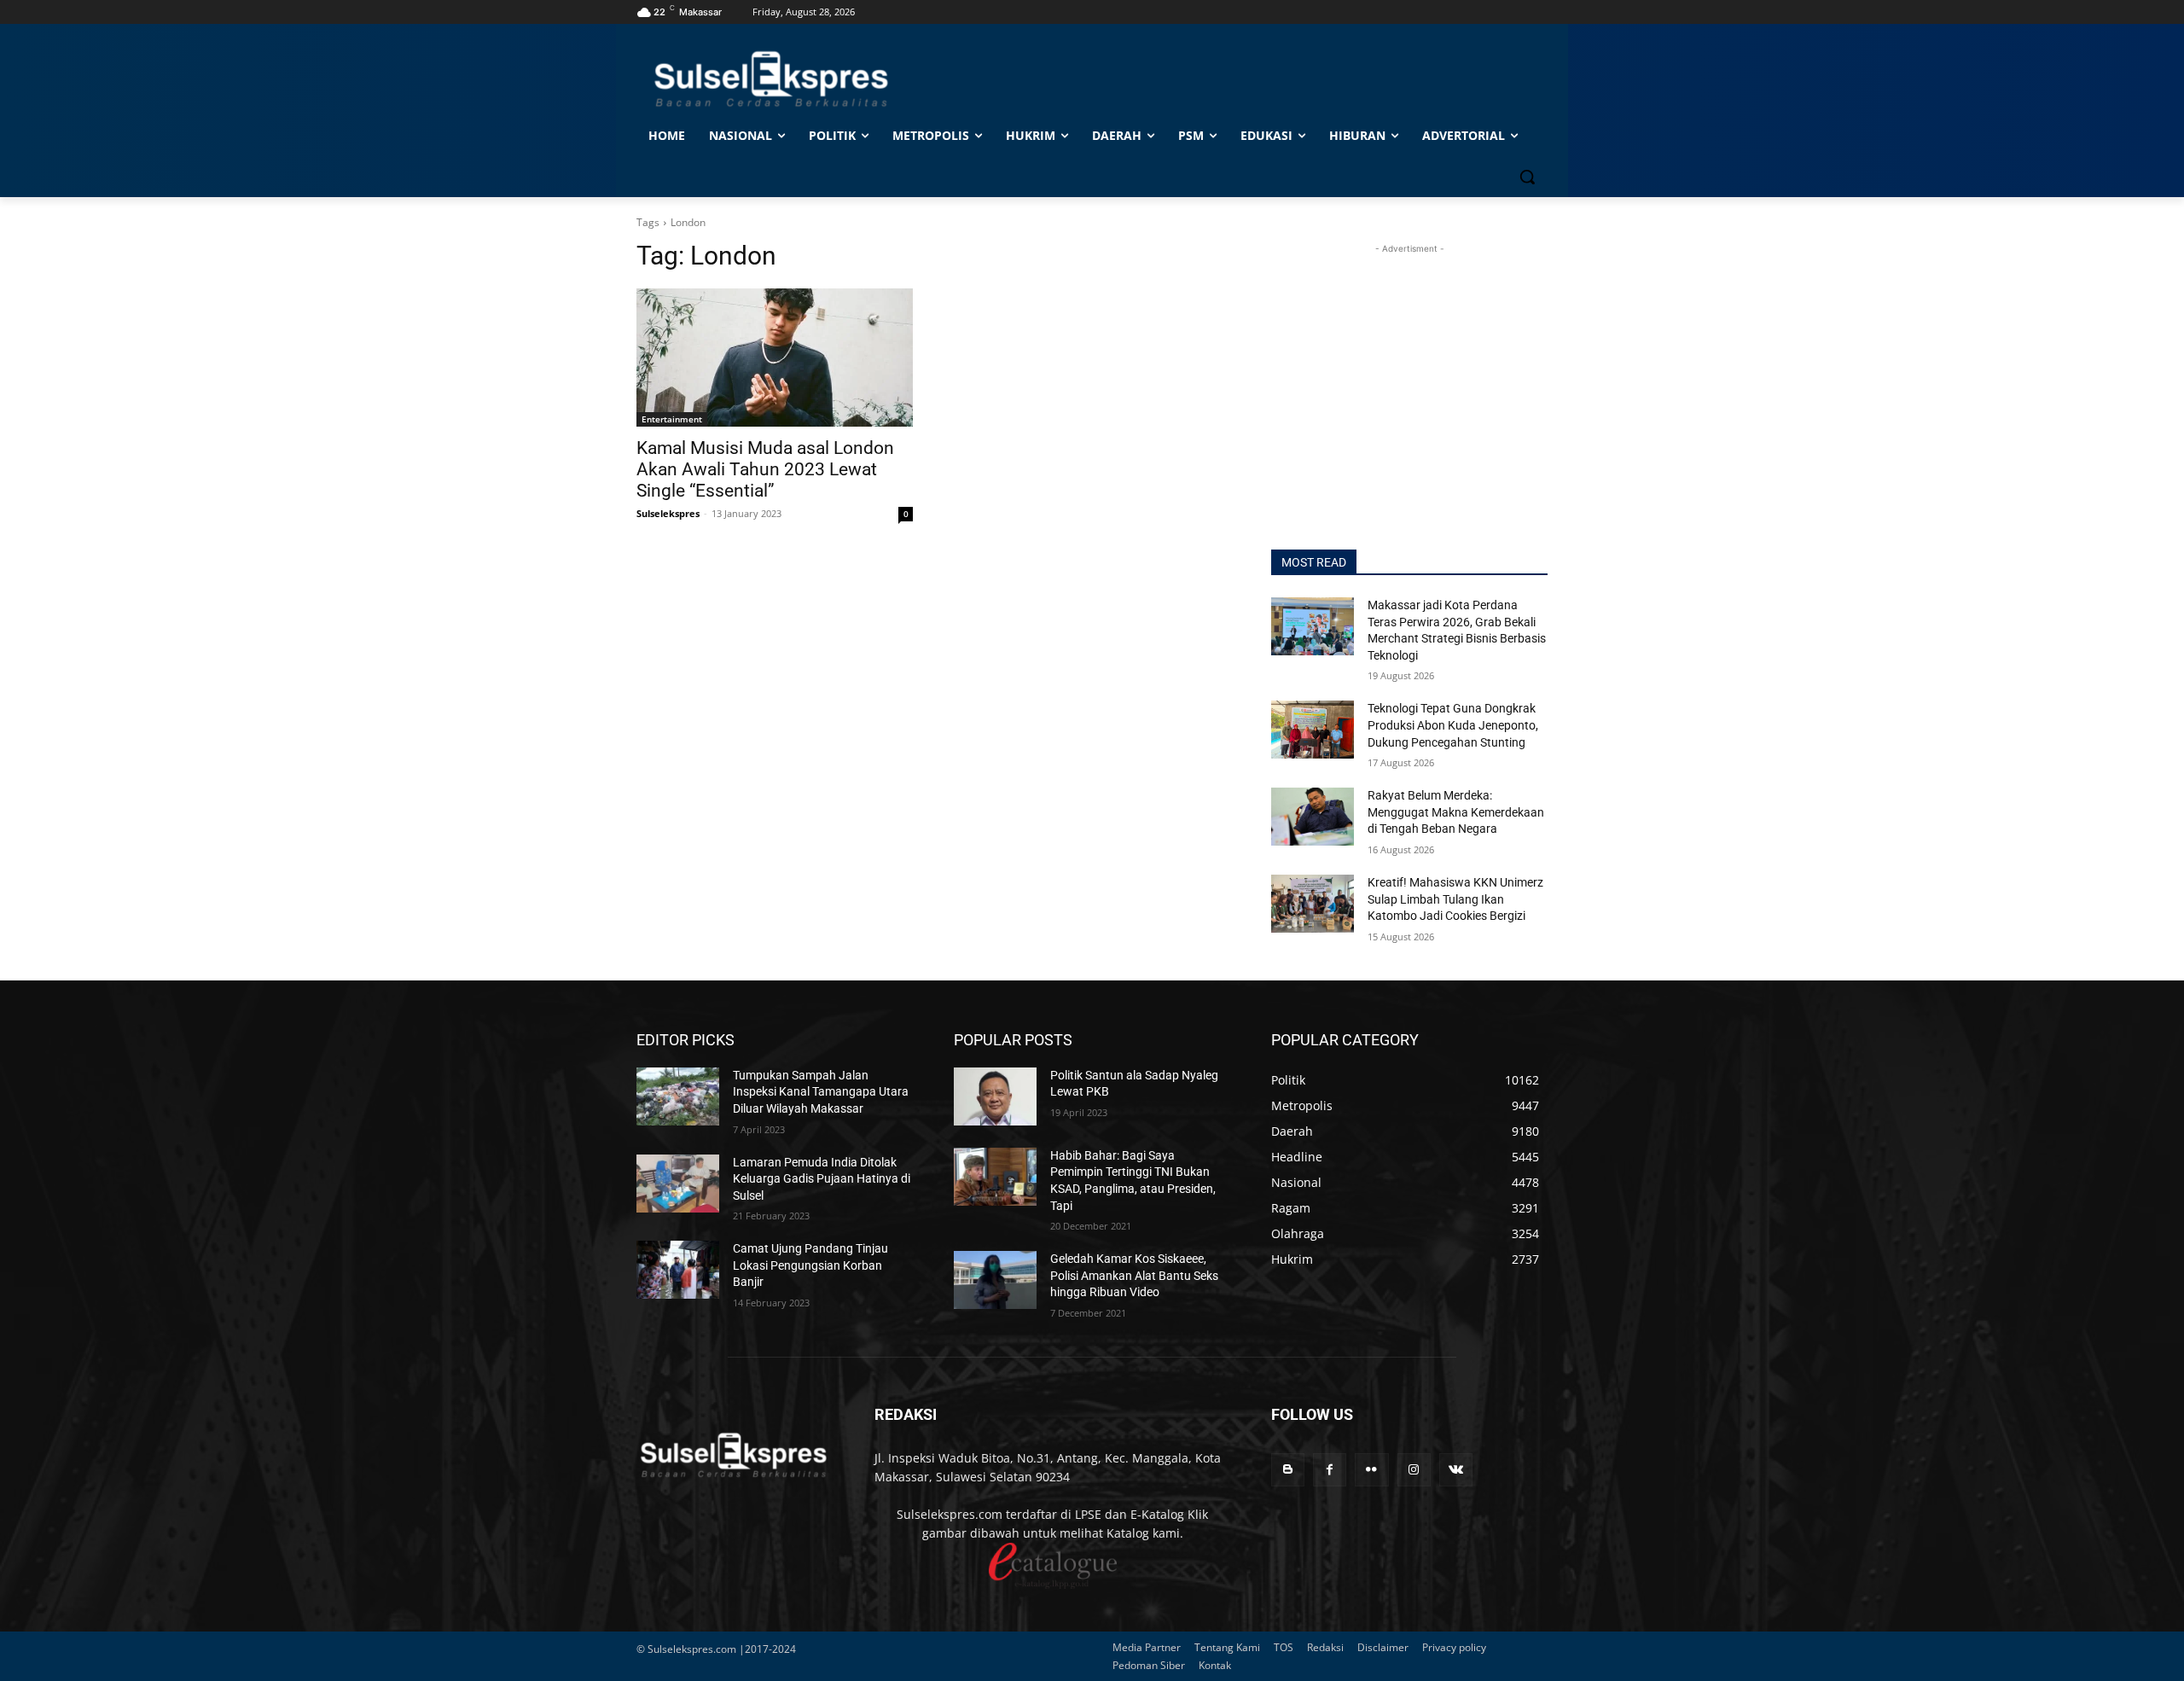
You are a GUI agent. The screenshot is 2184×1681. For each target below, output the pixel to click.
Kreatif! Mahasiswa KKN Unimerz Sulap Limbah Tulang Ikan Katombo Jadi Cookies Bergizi (1455, 899)
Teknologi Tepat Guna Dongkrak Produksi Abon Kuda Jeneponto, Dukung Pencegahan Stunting (1453, 725)
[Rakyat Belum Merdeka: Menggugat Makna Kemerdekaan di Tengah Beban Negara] (1313, 817)
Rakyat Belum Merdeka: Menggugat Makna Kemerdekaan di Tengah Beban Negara (1456, 812)
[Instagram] (1414, 1470)
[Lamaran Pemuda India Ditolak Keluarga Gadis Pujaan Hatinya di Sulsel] (678, 1184)
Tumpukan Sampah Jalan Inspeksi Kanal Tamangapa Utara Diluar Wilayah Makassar (821, 1092)
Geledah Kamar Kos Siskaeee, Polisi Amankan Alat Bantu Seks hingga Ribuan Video (1134, 1275)
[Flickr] (1371, 1470)
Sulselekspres (668, 513)
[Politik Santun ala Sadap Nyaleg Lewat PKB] (995, 1096)
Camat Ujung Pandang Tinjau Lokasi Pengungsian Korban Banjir (810, 1265)
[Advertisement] (1409, 364)
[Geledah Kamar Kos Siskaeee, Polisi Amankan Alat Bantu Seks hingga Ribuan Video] (995, 1280)
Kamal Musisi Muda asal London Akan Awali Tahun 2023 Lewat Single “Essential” (765, 469)
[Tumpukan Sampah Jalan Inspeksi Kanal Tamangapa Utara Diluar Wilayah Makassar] (678, 1096)
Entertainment (672, 419)
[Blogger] (1288, 1470)
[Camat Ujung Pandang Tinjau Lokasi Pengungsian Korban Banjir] (678, 1270)
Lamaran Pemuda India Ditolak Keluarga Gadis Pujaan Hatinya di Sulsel (822, 1179)
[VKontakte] (1456, 1470)
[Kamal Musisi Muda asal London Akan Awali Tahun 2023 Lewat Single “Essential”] (775, 358)
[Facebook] (1330, 1470)
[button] (1527, 177)
